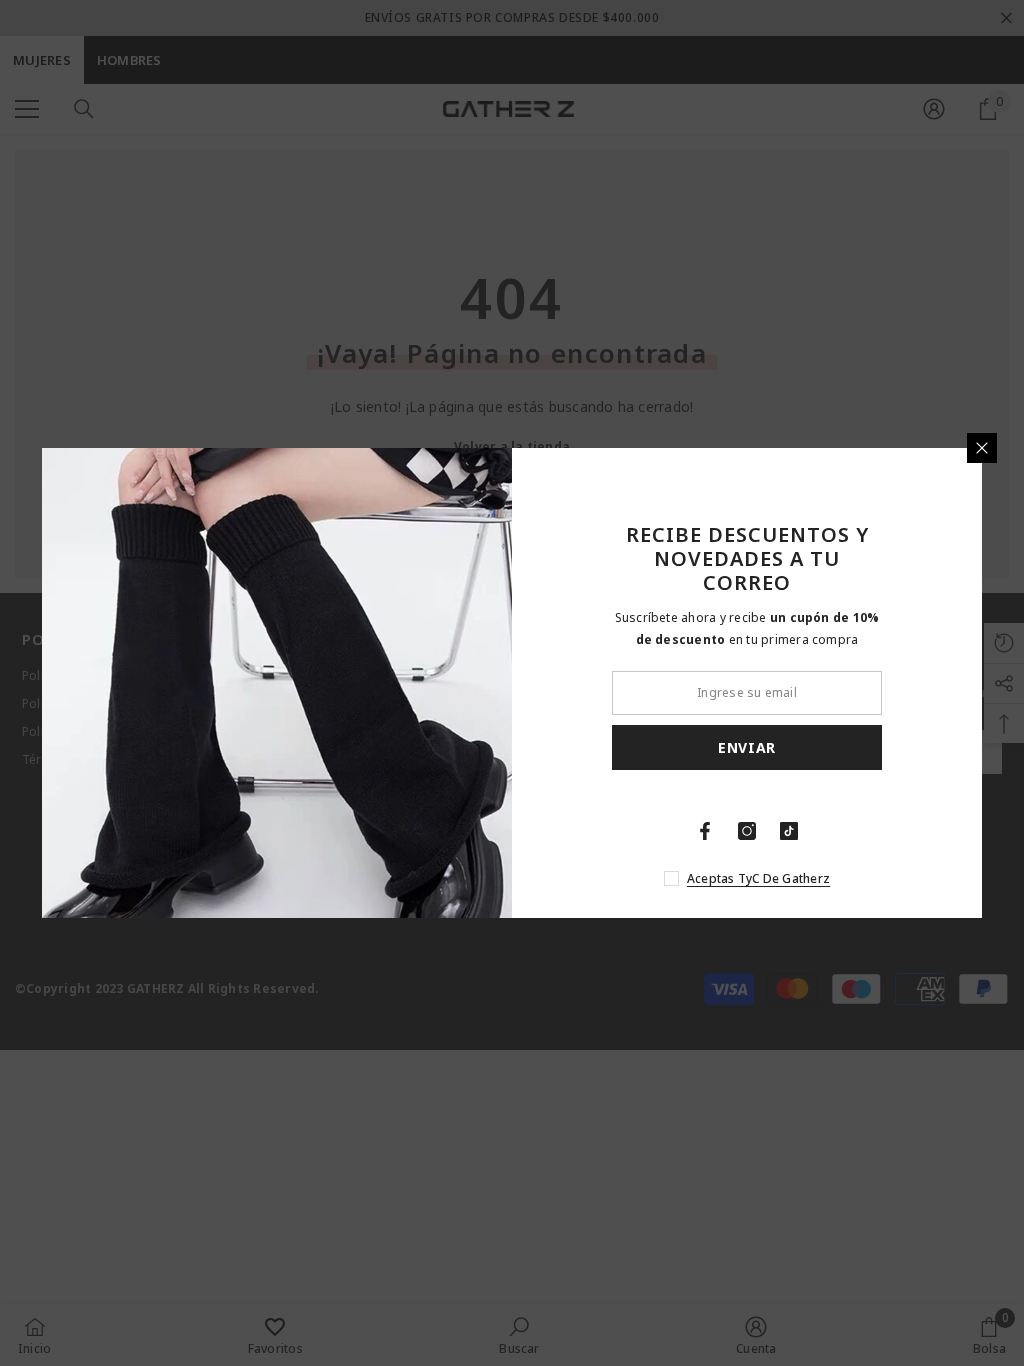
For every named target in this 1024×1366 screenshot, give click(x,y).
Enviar (747, 747)
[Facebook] (705, 831)
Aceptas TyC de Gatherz (758, 878)
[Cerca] (982, 448)
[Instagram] (747, 831)
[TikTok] (789, 831)
